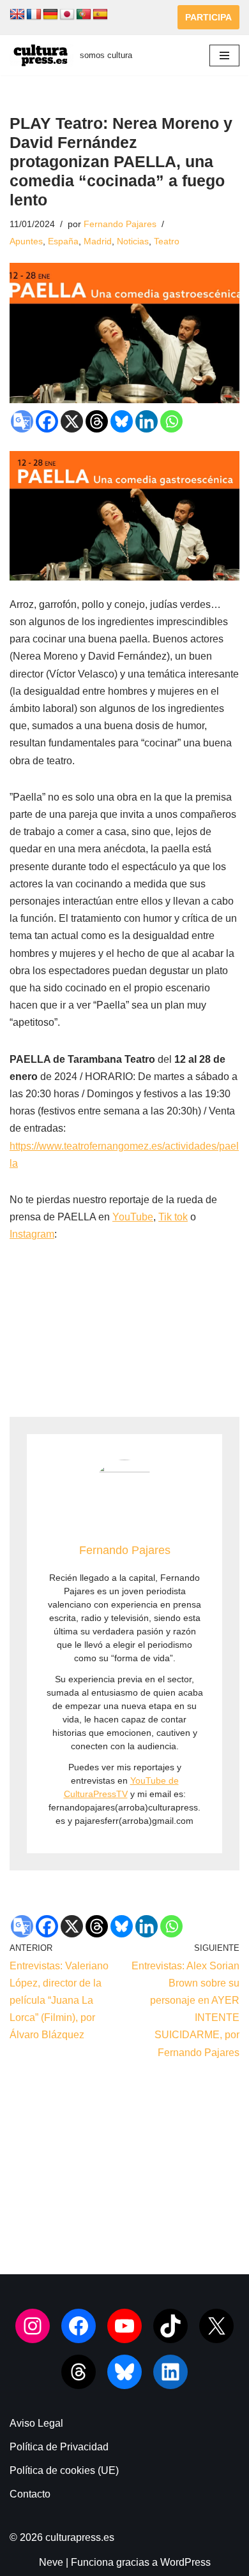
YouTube (133, 1217)
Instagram (32, 1234)
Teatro (167, 241)
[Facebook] (47, 421)
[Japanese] (67, 15)
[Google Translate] (22, 421)
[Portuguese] (84, 15)
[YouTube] (124, 2326)
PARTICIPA (208, 17)
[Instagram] (33, 2326)
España (63, 241)
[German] (50, 15)
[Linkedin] (147, 421)
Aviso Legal (36, 2423)
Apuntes (26, 241)
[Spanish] (100, 15)
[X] (72, 421)
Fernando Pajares (120, 224)
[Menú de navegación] (224, 56)
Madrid (98, 241)
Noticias (133, 241)
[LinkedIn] (170, 2372)
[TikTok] (170, 2326)
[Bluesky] (122, 421)
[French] (34, 15)
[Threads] (97, 421)
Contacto (30, 2494)
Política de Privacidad (59, 2447)
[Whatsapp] (171, 421)
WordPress (185, 2562)
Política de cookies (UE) (64, 2470)
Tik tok (173, 1217)
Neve (51, 2562)
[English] (17, 15)
